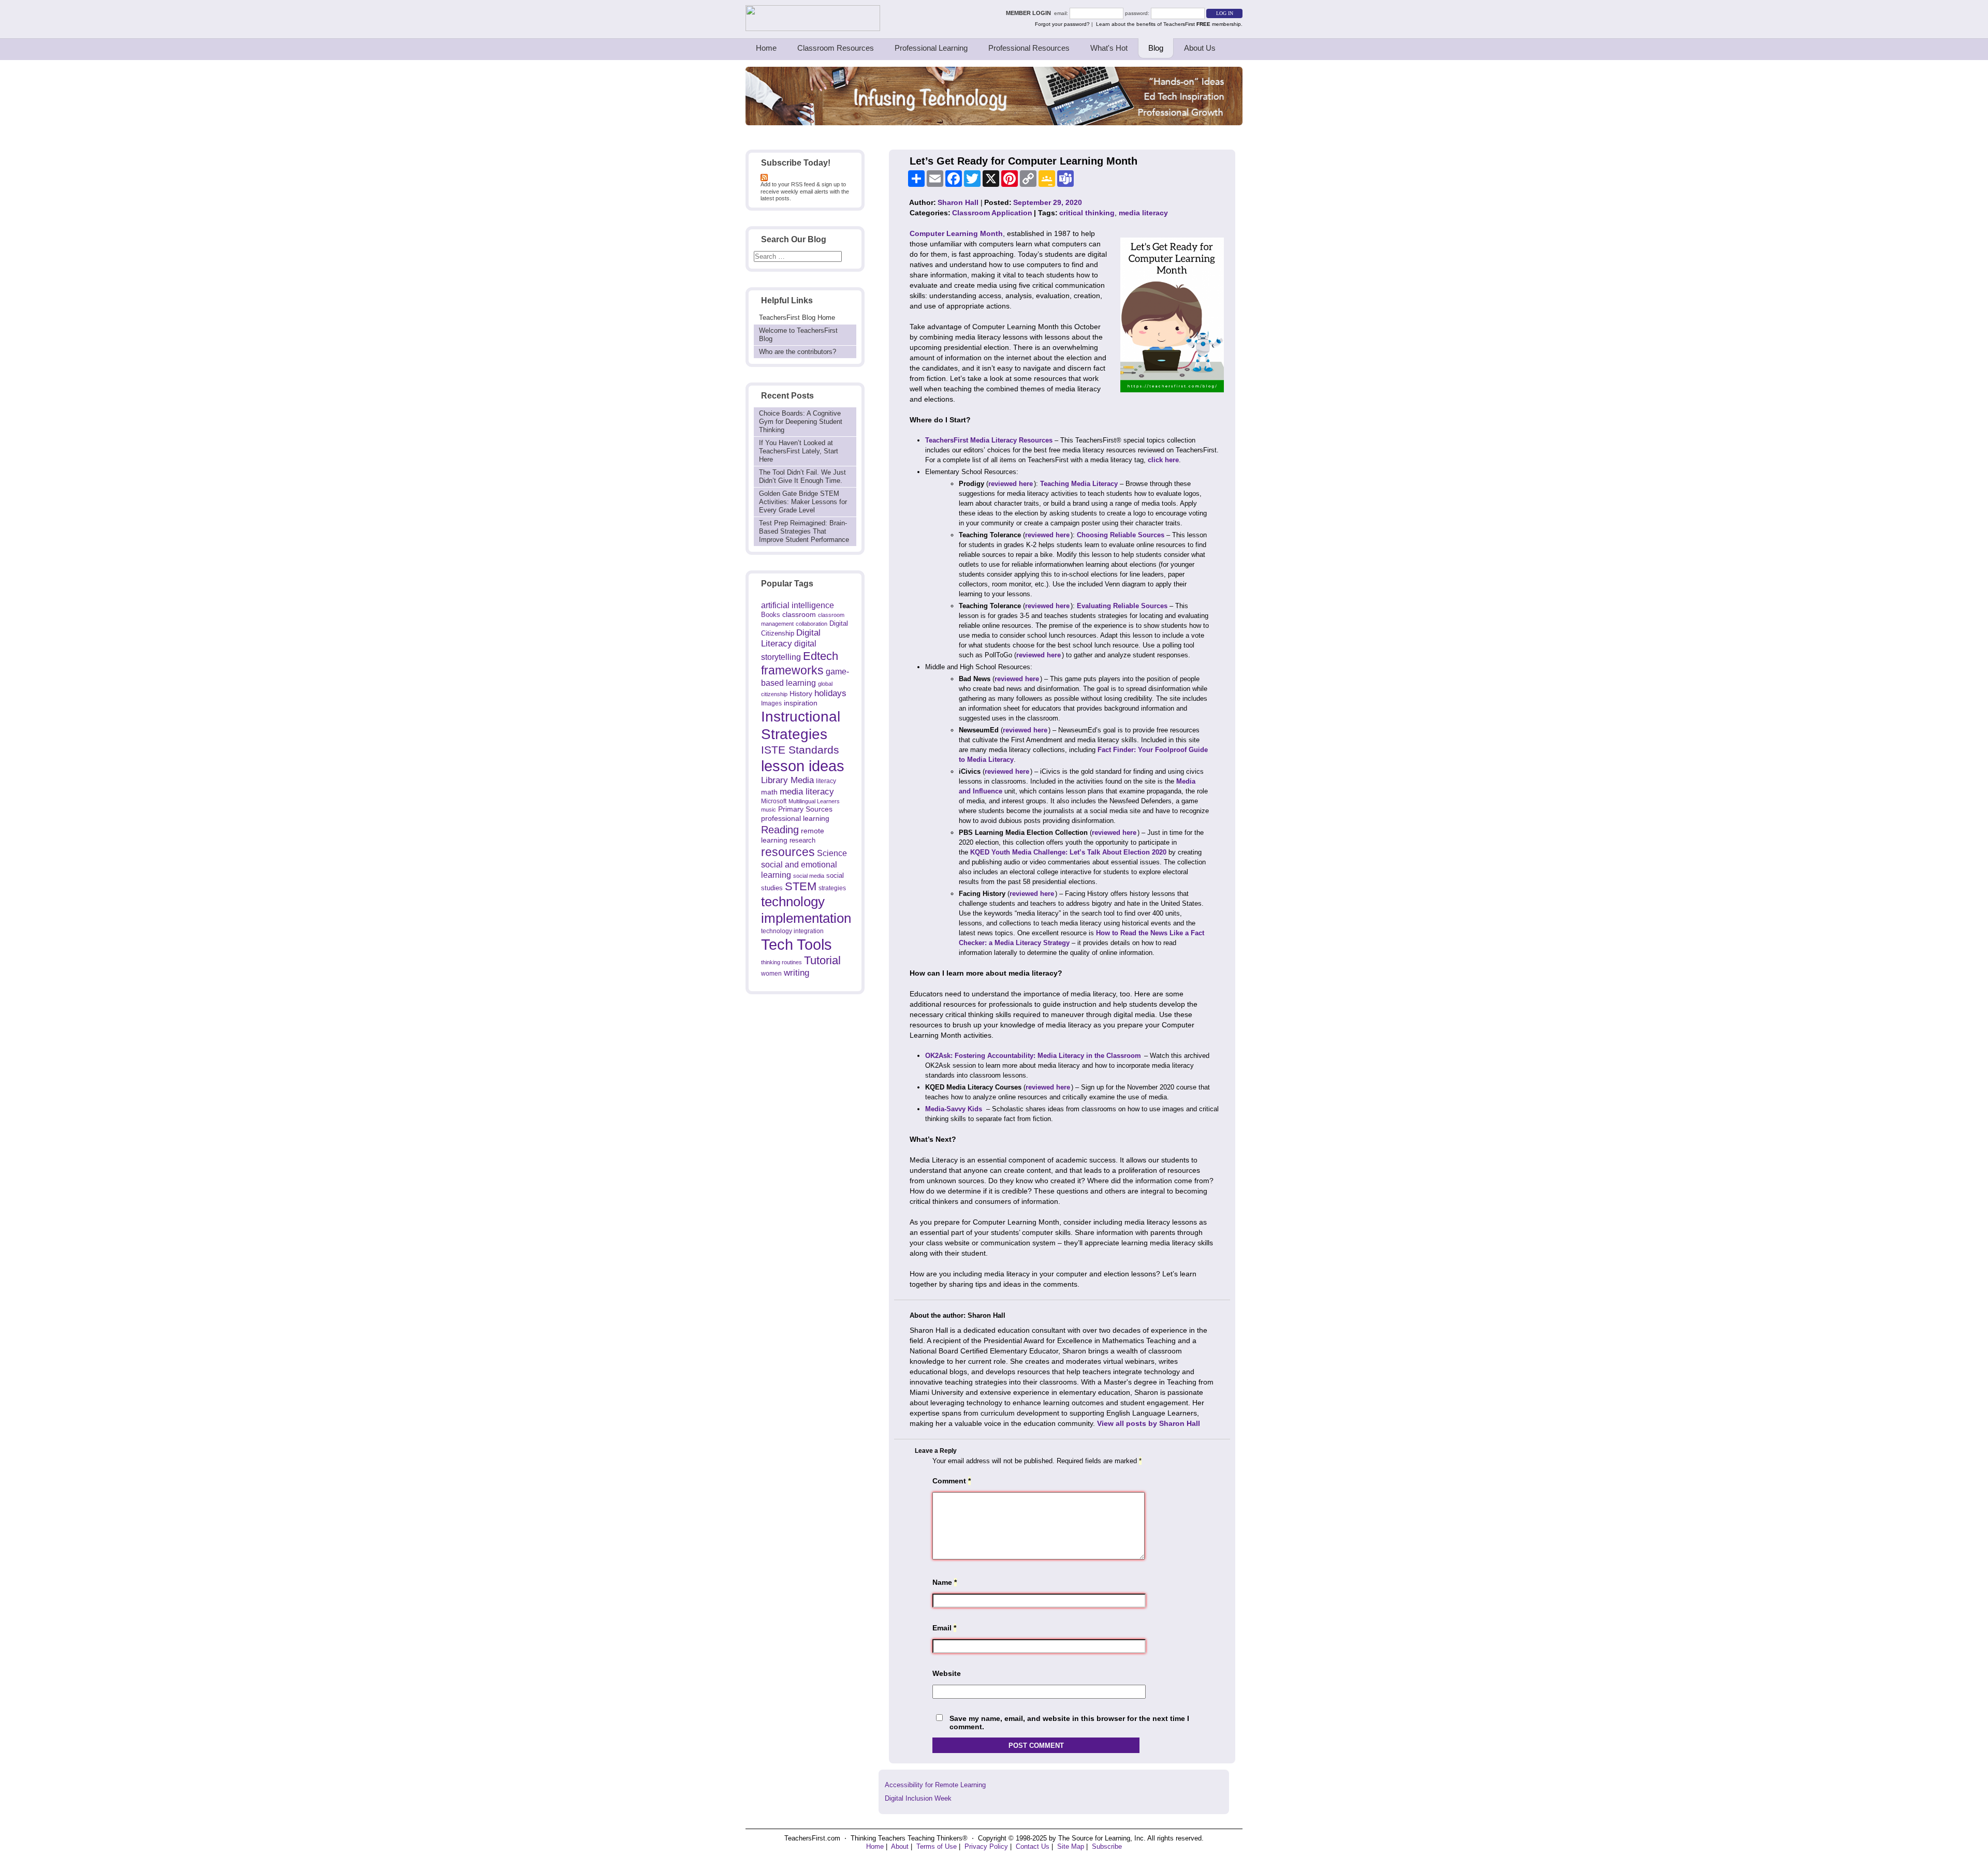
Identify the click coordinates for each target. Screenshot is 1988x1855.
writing (796, 973)
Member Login (1030, 13)
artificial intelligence (798, 605)
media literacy (807, 791)
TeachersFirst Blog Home (797, 318)
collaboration (812, 624)
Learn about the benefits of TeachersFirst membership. (1169, 24)
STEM (801, 886)
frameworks (792, 670)
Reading (780, 830)
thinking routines (781, 962)
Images (771, 703)
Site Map (1071, 1846)
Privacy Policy (986, 1846)
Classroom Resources (836, 48)
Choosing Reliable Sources (1121, 535)
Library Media (787, 780)
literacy (826, 781)
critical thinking (1087, 213)
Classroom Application (992, 213)
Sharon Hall (958, 202)
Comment (952, 1481)
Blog (1156, 48)
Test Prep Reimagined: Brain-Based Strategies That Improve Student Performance (804, 531)
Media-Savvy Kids (955, 1109)
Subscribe (1107, 1846)
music (769, 809)
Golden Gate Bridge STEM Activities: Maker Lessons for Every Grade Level (803, 502)
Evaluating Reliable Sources (1122, 606)
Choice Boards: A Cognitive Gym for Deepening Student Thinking (801, 422)
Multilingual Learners (814, 801)
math (769, 792)
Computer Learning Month (956, 233)
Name (945, 1582)
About (900, 1846)
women (771, 973)
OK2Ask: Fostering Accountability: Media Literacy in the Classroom (1033, 1056)
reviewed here (1011, 484)
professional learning (795, 818)
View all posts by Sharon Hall (1149, 1423)
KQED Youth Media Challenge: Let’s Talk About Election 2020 (1068, 852)
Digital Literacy (791, 638)
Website (947, 1673)
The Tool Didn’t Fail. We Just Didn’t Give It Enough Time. (802, 476)
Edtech (821, 656)
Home (766, 48)
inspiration (801, 703)
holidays (830, 693)
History (801, 694)
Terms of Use (937, 1846)
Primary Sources (805, 809)
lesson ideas (803, 766)
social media (809, 876)
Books (771, 615)
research (802, 840)
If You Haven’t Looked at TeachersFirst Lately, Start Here (799, 451)
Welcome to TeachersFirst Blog (798, 335)
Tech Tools (796, 944)
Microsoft (774, 801)
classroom (799, 614)
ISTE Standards (800, 750)
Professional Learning (931, 48)
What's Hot (1109, 48)
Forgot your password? (1062, 24)
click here (1163, 460)
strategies (832, 888)
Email (944, 1628)
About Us (1200, 48)
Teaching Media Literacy (1079, 484)
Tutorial (822, 960)
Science (832, 853)
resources (788, 852)
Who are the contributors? (798, 352)
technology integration (792, 931)
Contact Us (1033, 1846)
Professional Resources (1029, 48)
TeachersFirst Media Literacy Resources (989, 440)
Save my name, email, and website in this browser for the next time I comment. (1069, 1723)
